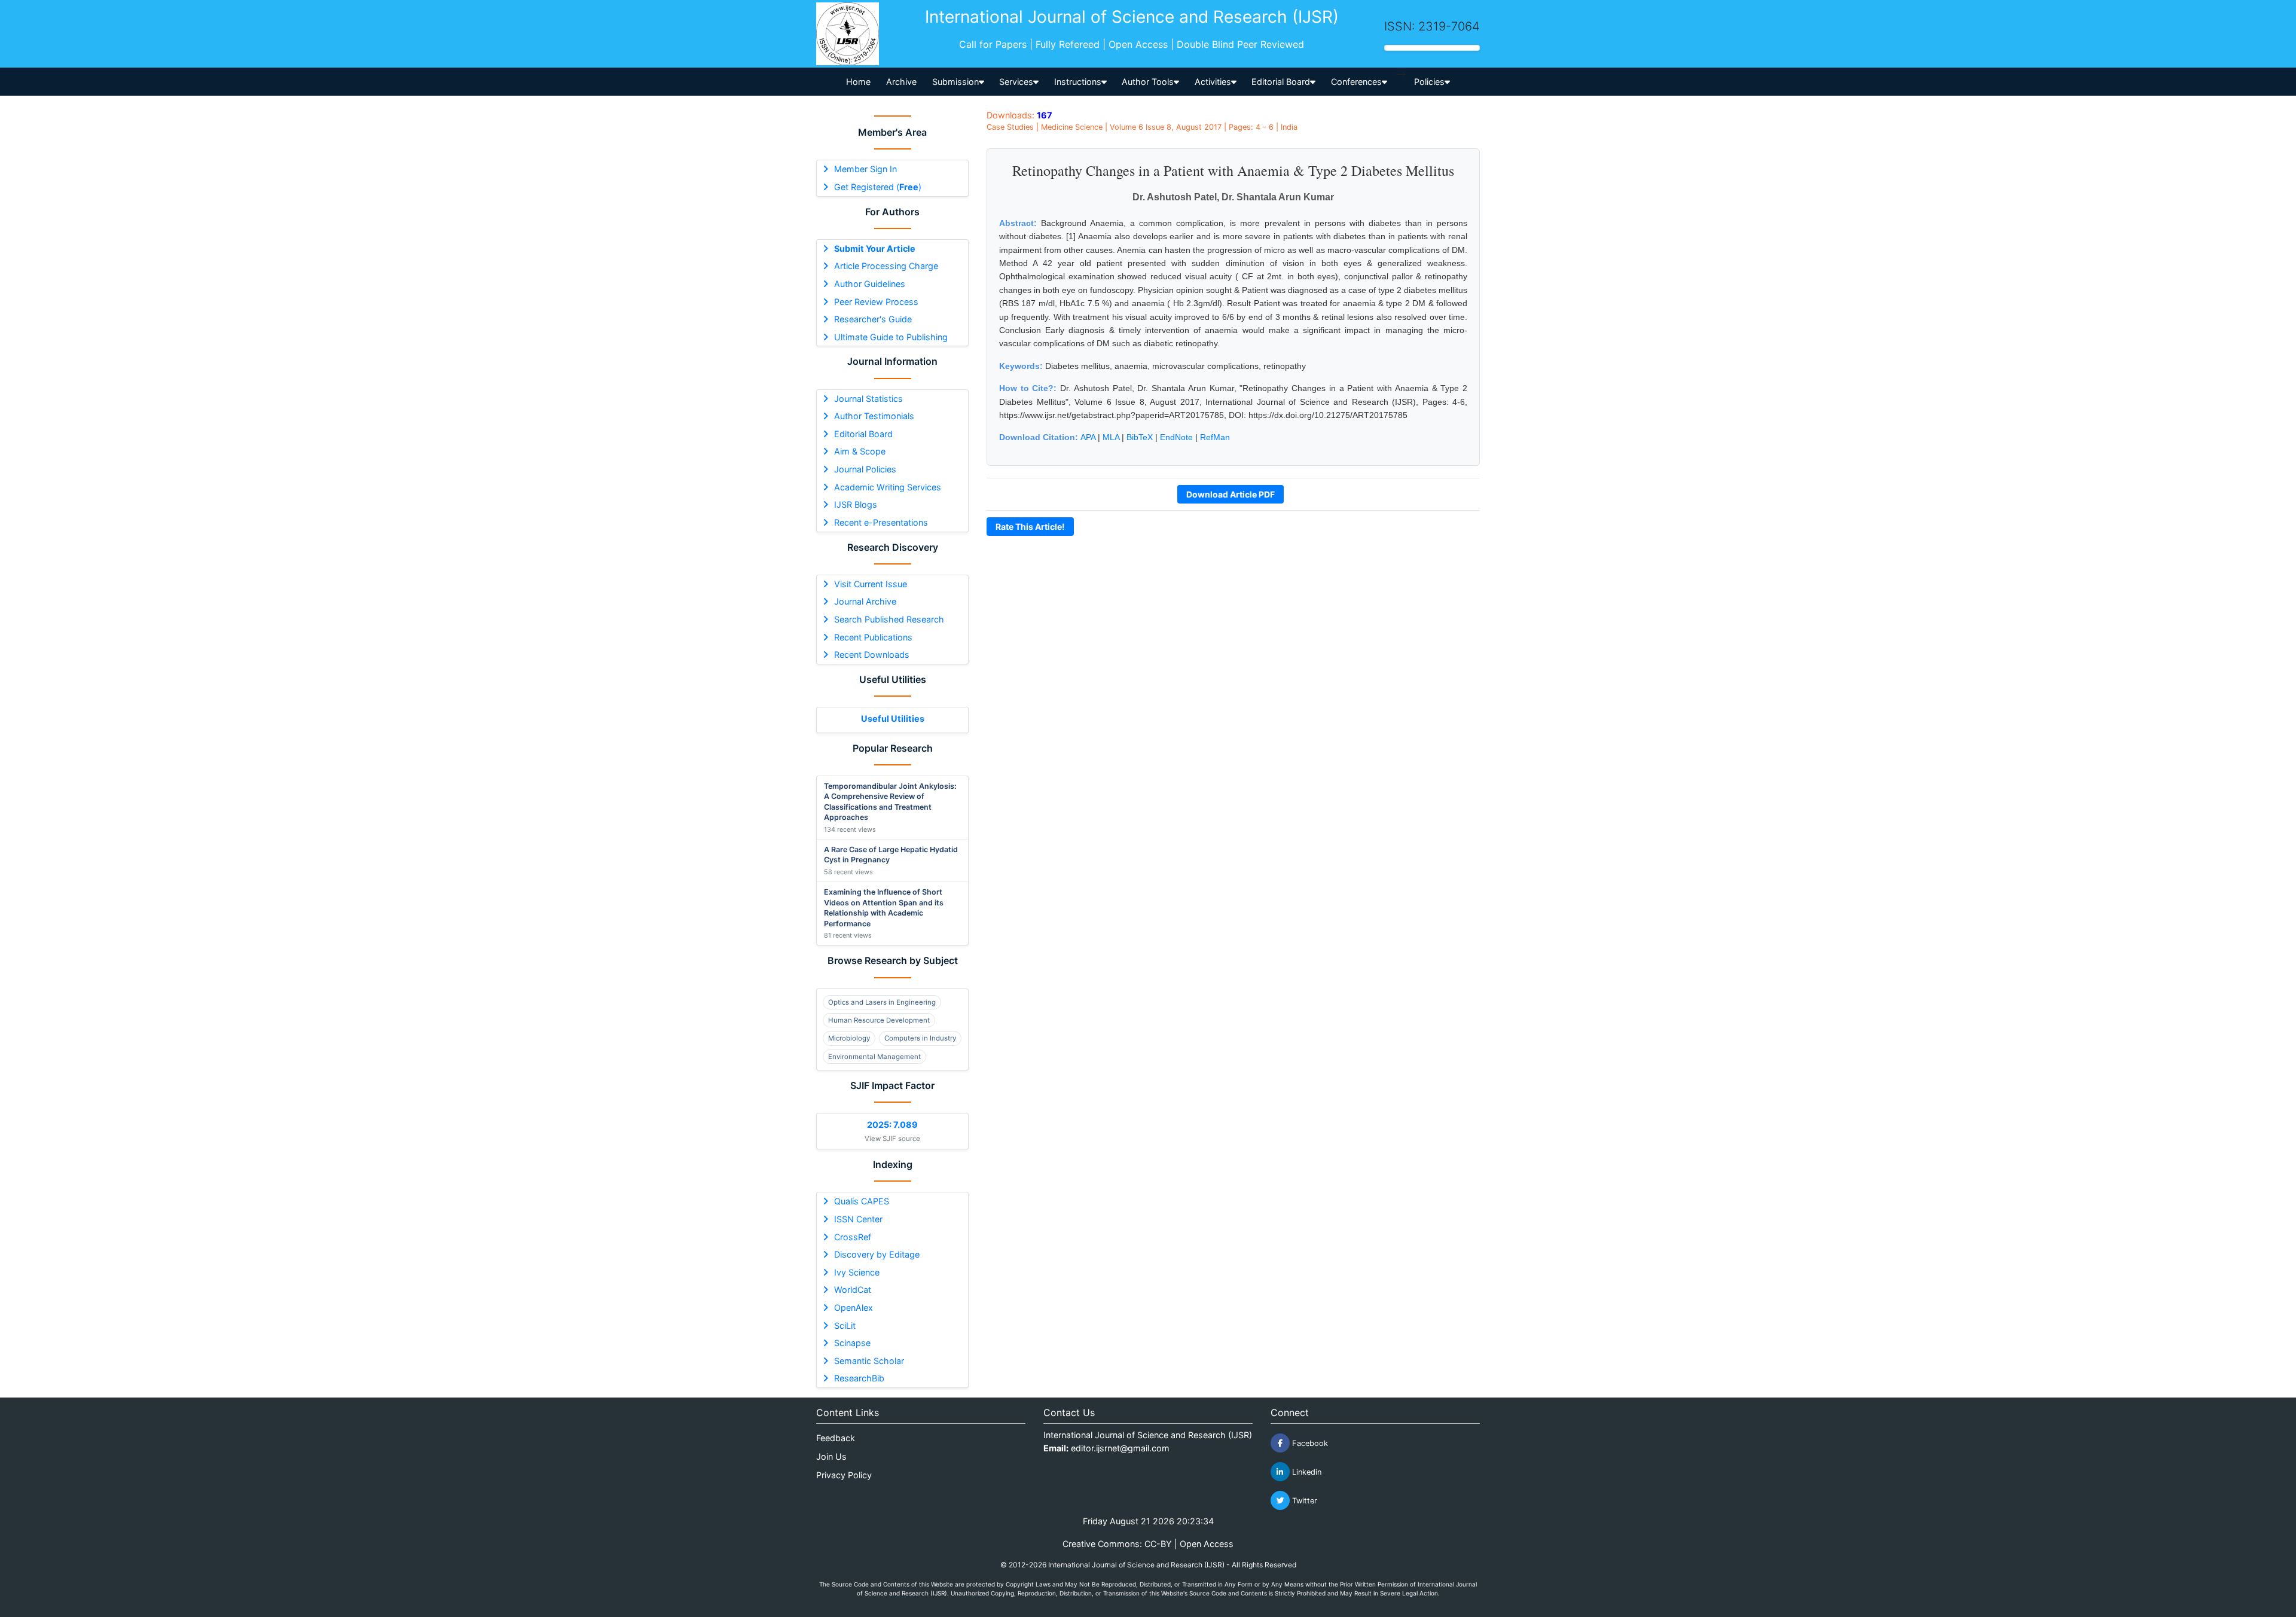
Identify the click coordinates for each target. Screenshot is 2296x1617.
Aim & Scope (860, 451)
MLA (1111, 437)
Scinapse (852, 1343)
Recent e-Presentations (881, 522)
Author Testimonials (874, 416)
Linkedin (1306, 1472)
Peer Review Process (876, 302)
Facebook (1309, 1443)
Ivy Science (857, 1272)
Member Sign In (865, 169)
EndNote (1176, 437)
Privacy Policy (844, 1475)
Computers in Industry (920, 1038)
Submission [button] (955, 82)
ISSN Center (858, 1219)
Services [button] (1016, 82)
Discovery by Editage (877, 1254)
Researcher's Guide (873, 319)
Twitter (1303, 1501)
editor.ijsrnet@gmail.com (1120, 1448)
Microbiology (849, 1038)
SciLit (845, 1325)
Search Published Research (889, 619)
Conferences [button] (1356, 82)
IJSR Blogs (856, 504)
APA (1088, 437)
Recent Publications (873, 637)
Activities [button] (1213, 82)
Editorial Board (863, 434)
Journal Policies (865, 469)
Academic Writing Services (888, 487)
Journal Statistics (868, 399)
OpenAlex (854, 1308)
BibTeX (1140, 437)
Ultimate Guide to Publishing (891, 337)
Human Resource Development (879, 1020)
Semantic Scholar (869, 1361)
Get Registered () (878, 187)
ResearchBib (859, 1378)
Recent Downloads (872, 655)
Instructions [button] (1078, 82)
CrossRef (853, 1237)
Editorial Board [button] (1281, 82)
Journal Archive (865, 601)
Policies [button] (1429, 82)
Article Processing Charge (886, 266)
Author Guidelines (870, 284)
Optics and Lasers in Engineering (882, 1002)
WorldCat (853, 1290)
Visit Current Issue (871, 584)
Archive (901, 82)
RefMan (1215, 437)
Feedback (836, 1438)
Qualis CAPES (862, 1201)
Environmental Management (874, 1057)
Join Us (831, 1456)
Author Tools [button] (1148, 82)
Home (858, 82)
